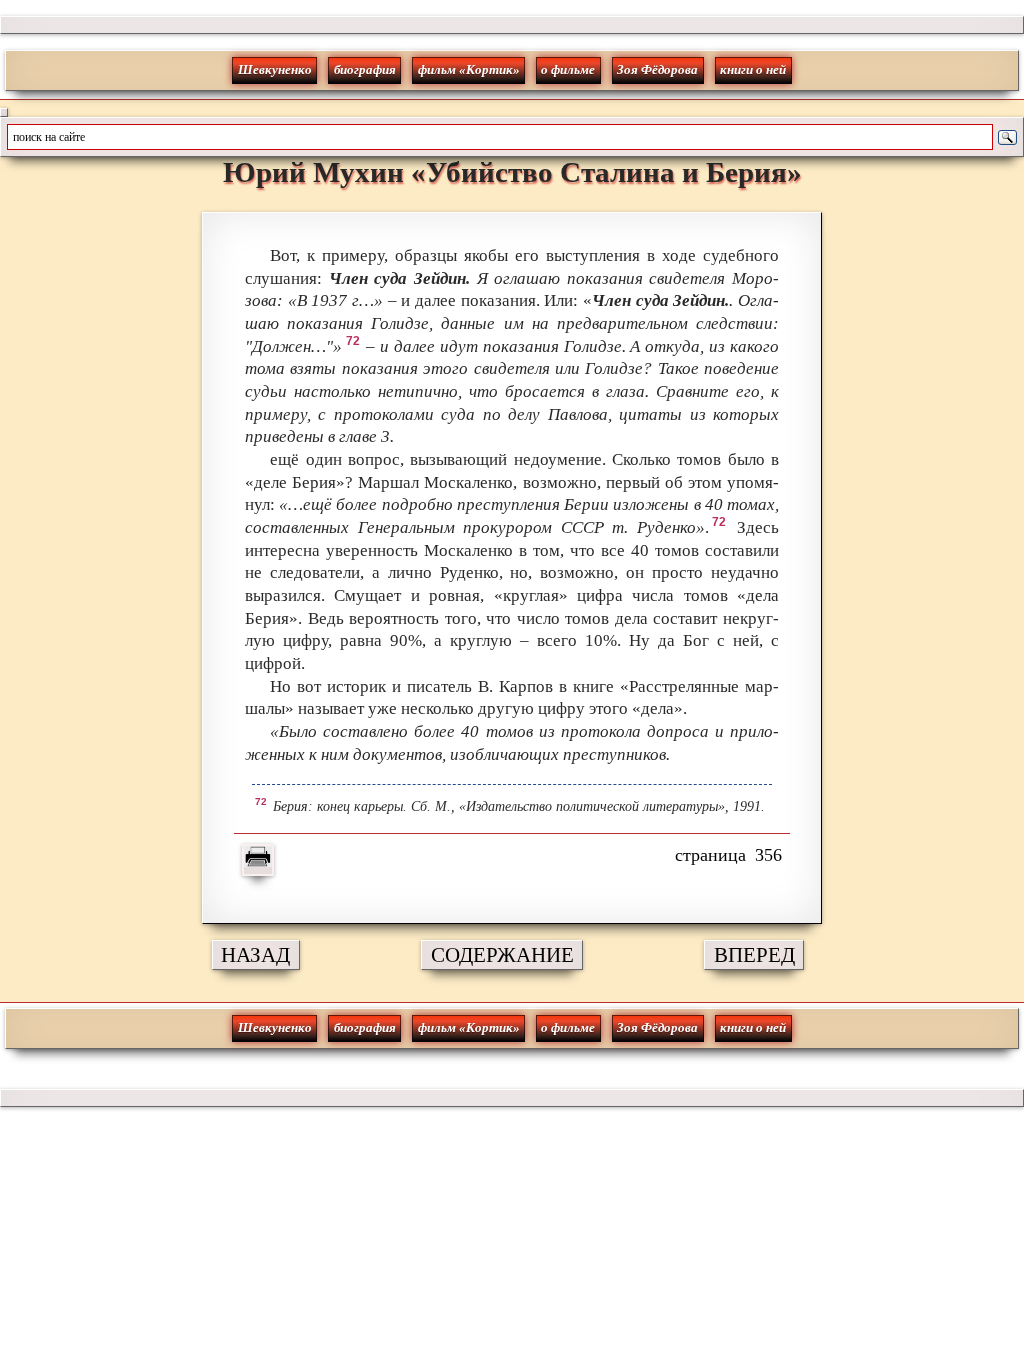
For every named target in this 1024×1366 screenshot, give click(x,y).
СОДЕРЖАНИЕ (502, 954)
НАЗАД (255, 954)
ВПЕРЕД (754, 954)
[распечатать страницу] (258, 860)
